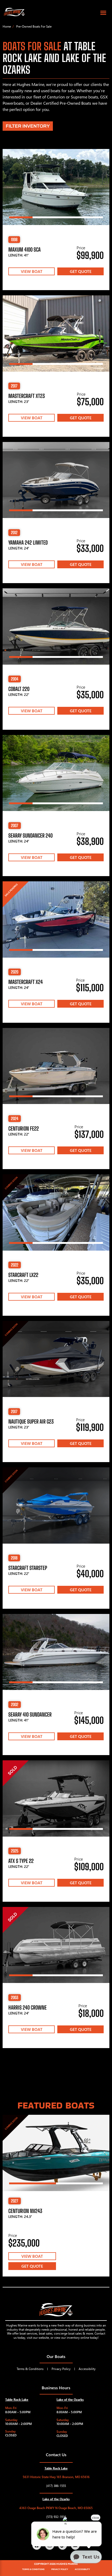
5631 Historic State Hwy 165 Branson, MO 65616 (56, 2477)
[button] (103, 13)
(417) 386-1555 (56, 2486)
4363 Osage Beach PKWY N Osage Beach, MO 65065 (56, 2508)
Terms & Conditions (30, 2369)
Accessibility (87, 2369)
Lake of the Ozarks (70, 2400)
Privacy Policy (61, 2369)
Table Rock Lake (17, 2400)
